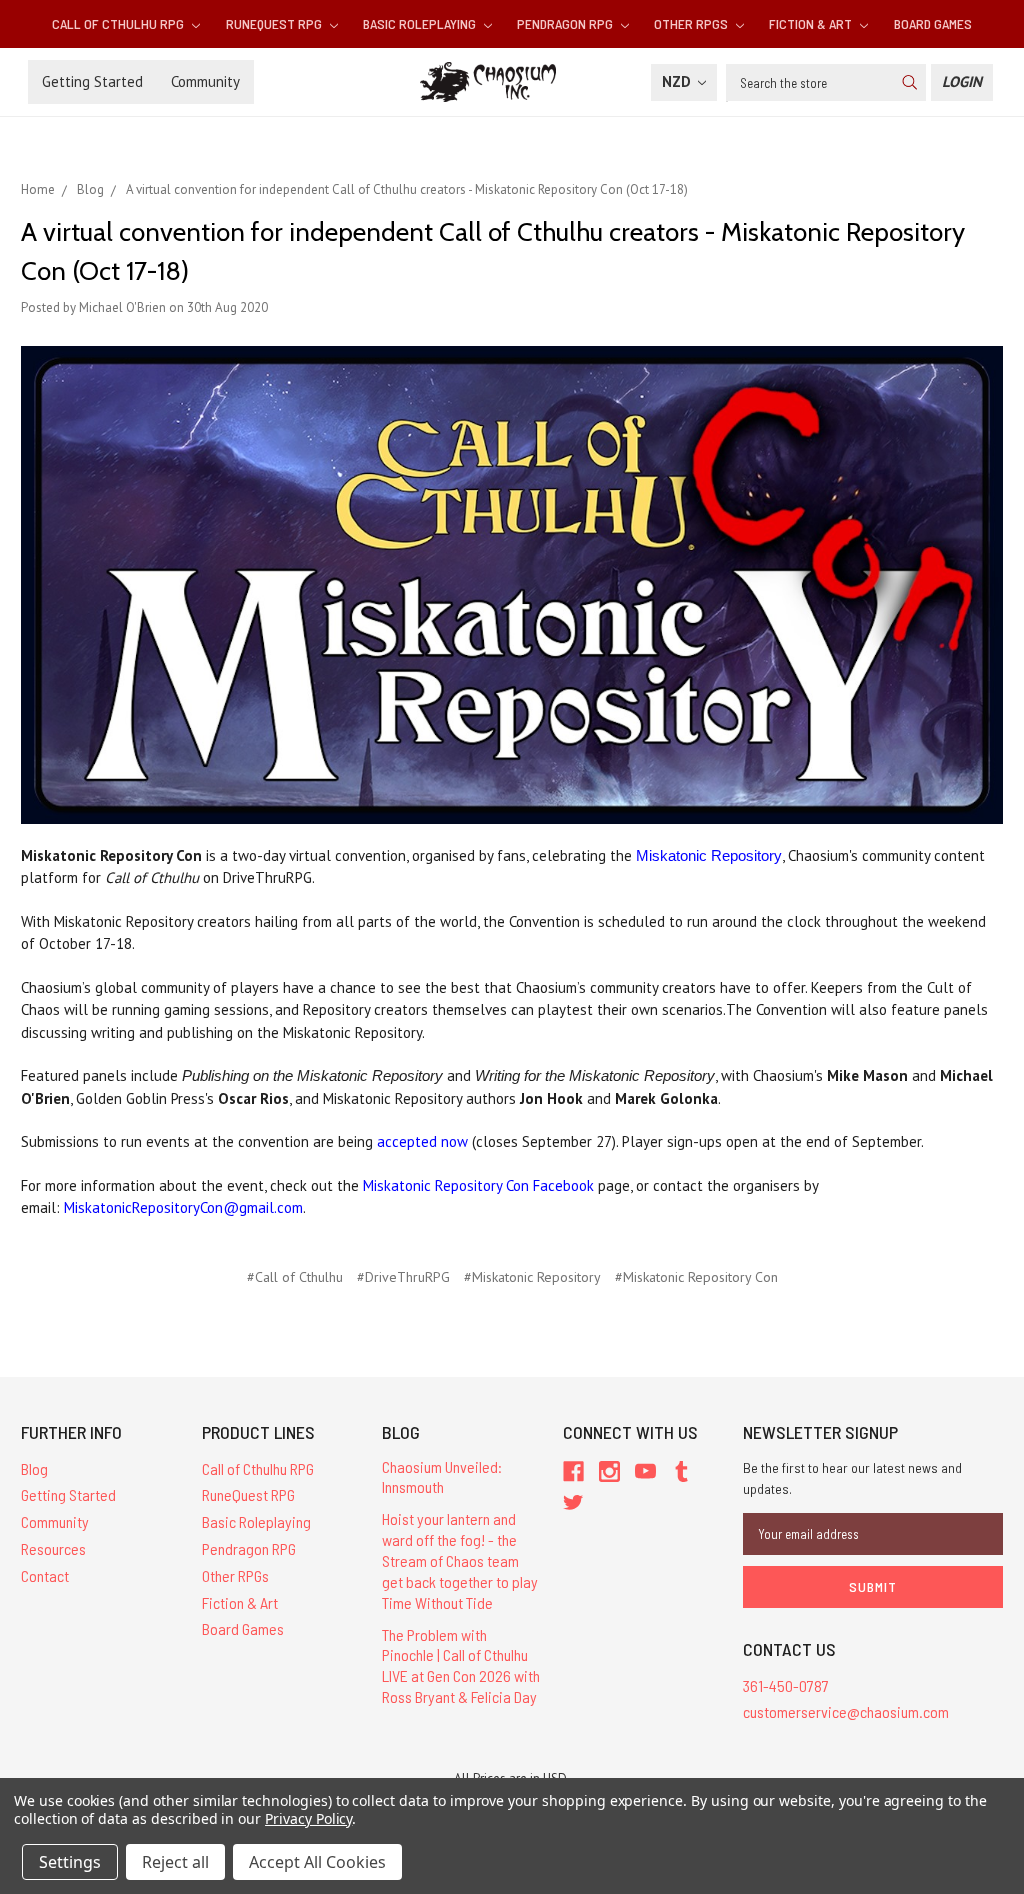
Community (205, 81)
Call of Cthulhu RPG (119, 23)
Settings (70, 1862)
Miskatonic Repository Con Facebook (478, 1185)
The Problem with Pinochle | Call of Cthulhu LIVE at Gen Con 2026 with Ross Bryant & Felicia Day (461, 1665)
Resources (53, 1548)
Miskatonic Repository (709, 855)
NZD (678, 81)
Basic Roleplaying (421, 23)
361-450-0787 (786, 1685)
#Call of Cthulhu (295, 1277)
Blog (34, 1468)
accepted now (422, 1141)
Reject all (175, 1862)
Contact (45, 1575)
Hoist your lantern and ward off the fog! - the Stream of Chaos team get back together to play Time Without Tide (460, 1560)
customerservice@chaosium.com (846, 1711)
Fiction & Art (812, 23)
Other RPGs (692, 23)
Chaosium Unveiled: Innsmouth (442, 1477)
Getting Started (92, 81)
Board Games (933, 23)
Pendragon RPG (566, 23)
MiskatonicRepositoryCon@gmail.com (183, 1207)
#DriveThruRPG (403, 1277)
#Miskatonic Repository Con (696, 1277)
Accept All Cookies (317, 1862)
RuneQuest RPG (275, 23)
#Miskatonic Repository (532, 1277)
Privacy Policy (308, 1818)
